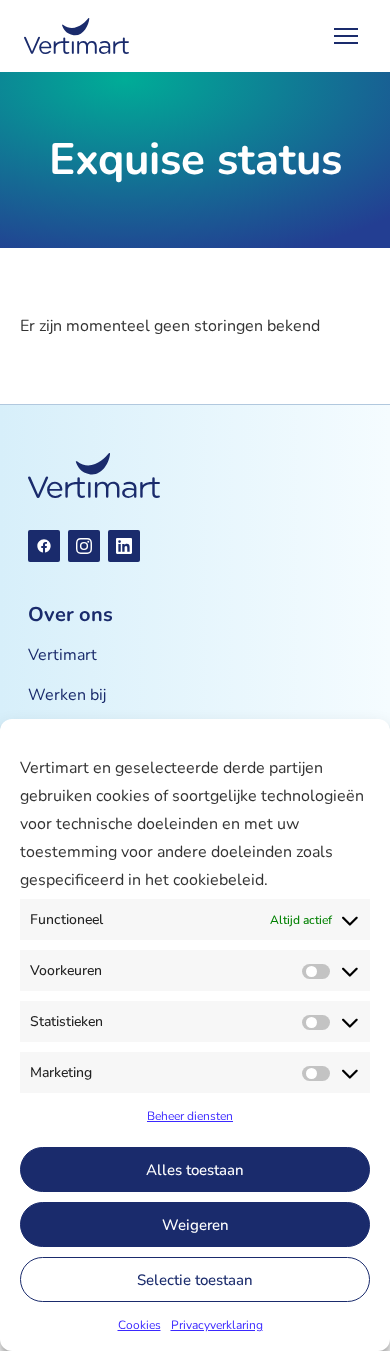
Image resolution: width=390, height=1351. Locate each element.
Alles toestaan (195, 1170)
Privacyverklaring (217, 1325)
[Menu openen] (346, 36)
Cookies (139, 1325)
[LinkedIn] (124, 546)
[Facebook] (44, 546)
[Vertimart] (76, 36)
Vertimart (62, 655)
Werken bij (67, 695)
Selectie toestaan (195, 1280)
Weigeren (195, 1225)
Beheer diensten (190, 1116)
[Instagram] (84, 546)
